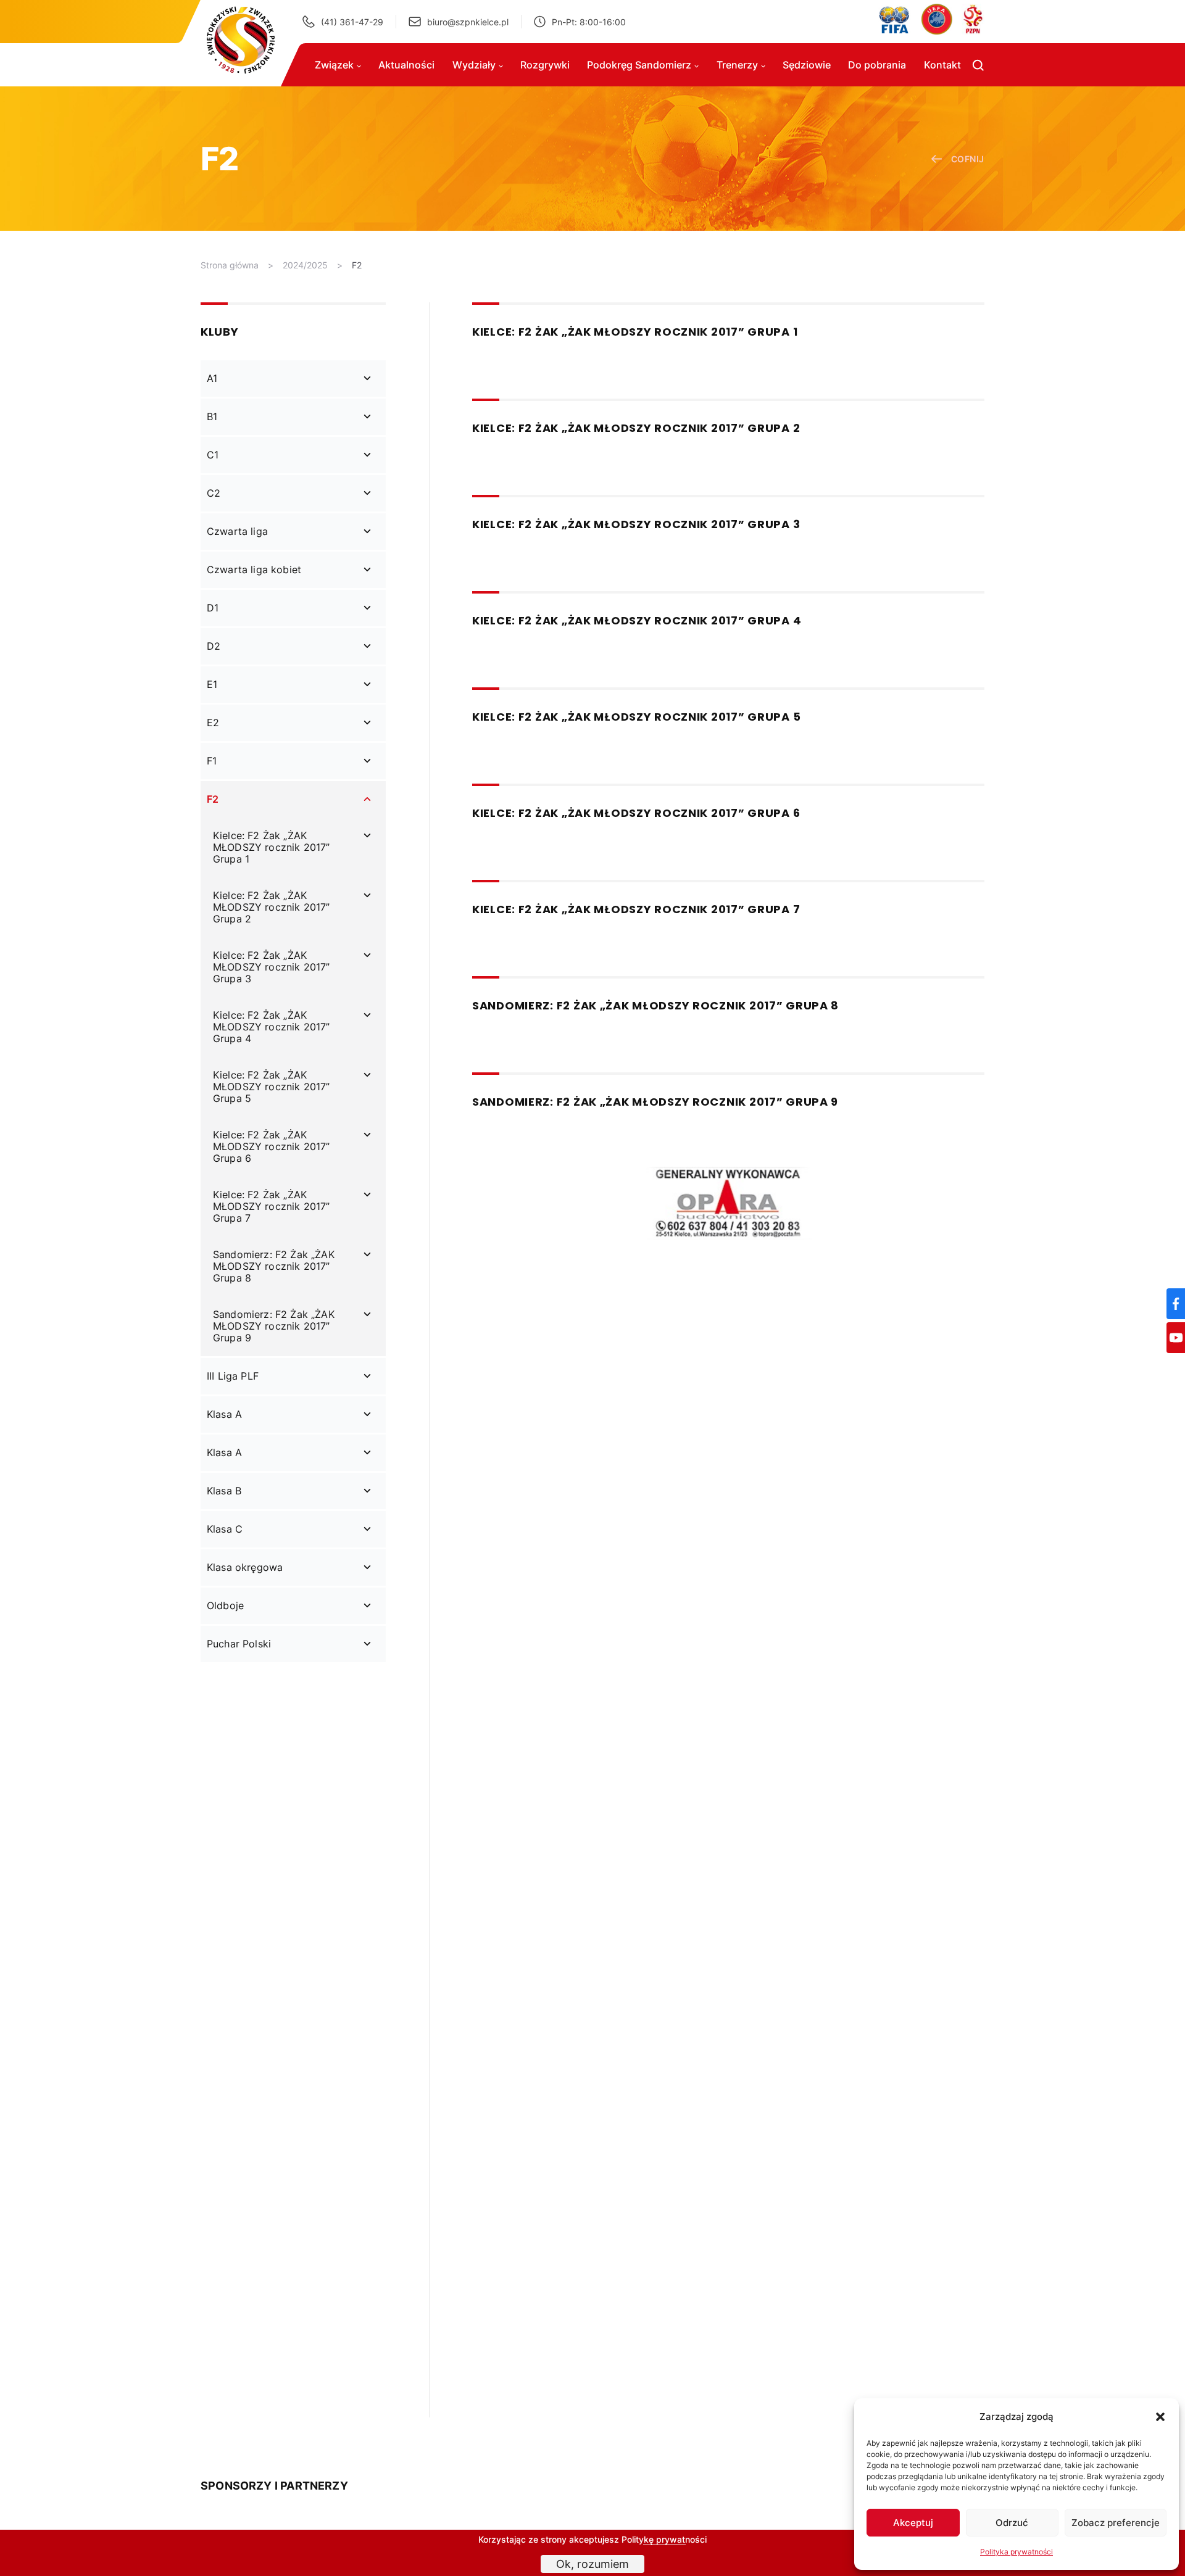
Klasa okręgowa (245, 1567)
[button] (1160, 2417)
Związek (334, 65)
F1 (212, 761)
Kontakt (942, 65)
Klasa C (225, 1529)
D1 (213, 608)
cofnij (968, 159)
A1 (212, 378)
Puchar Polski (239, 1644)
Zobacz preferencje (1116, 2523)
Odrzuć (1012, 2523)
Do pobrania (877, 65)
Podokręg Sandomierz (639, 65)
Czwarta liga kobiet (254, 569)
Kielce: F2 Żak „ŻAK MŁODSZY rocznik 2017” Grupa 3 (271, 967)
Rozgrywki (545, 65)
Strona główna (230, 265)
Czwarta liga (237, 531)
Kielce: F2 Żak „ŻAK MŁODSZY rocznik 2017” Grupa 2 (271, 907)
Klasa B (224, 1491)
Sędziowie (807, 65)
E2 (213, 723)
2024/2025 (305, 265)
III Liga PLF (233, 1376)
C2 (214, 493)
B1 (212, 416)
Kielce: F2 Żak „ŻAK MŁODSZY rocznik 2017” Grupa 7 (271, 1206)
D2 (214, 646)
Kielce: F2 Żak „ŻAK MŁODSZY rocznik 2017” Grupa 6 (271, 1146)
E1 (212, 684)
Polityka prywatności (1017, 2552)
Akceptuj (913, 2523)
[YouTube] (1176, 1338)
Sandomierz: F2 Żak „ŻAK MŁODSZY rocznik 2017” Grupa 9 (274, 1326)
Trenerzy (737, 65)
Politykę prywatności (664, 2539)
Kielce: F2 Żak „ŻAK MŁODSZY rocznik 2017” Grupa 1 (271, 847)
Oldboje (225, 1605)
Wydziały (474, 65)
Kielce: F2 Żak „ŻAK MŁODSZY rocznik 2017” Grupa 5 (271, 1087)
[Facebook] (1176, 1304)
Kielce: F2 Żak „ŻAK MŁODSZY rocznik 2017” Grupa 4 (271, 1027)
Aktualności (406, 65)
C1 (213, 455)
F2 (357, 265)
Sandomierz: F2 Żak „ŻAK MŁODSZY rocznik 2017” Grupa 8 (274, 1266)
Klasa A (224, 1414)
